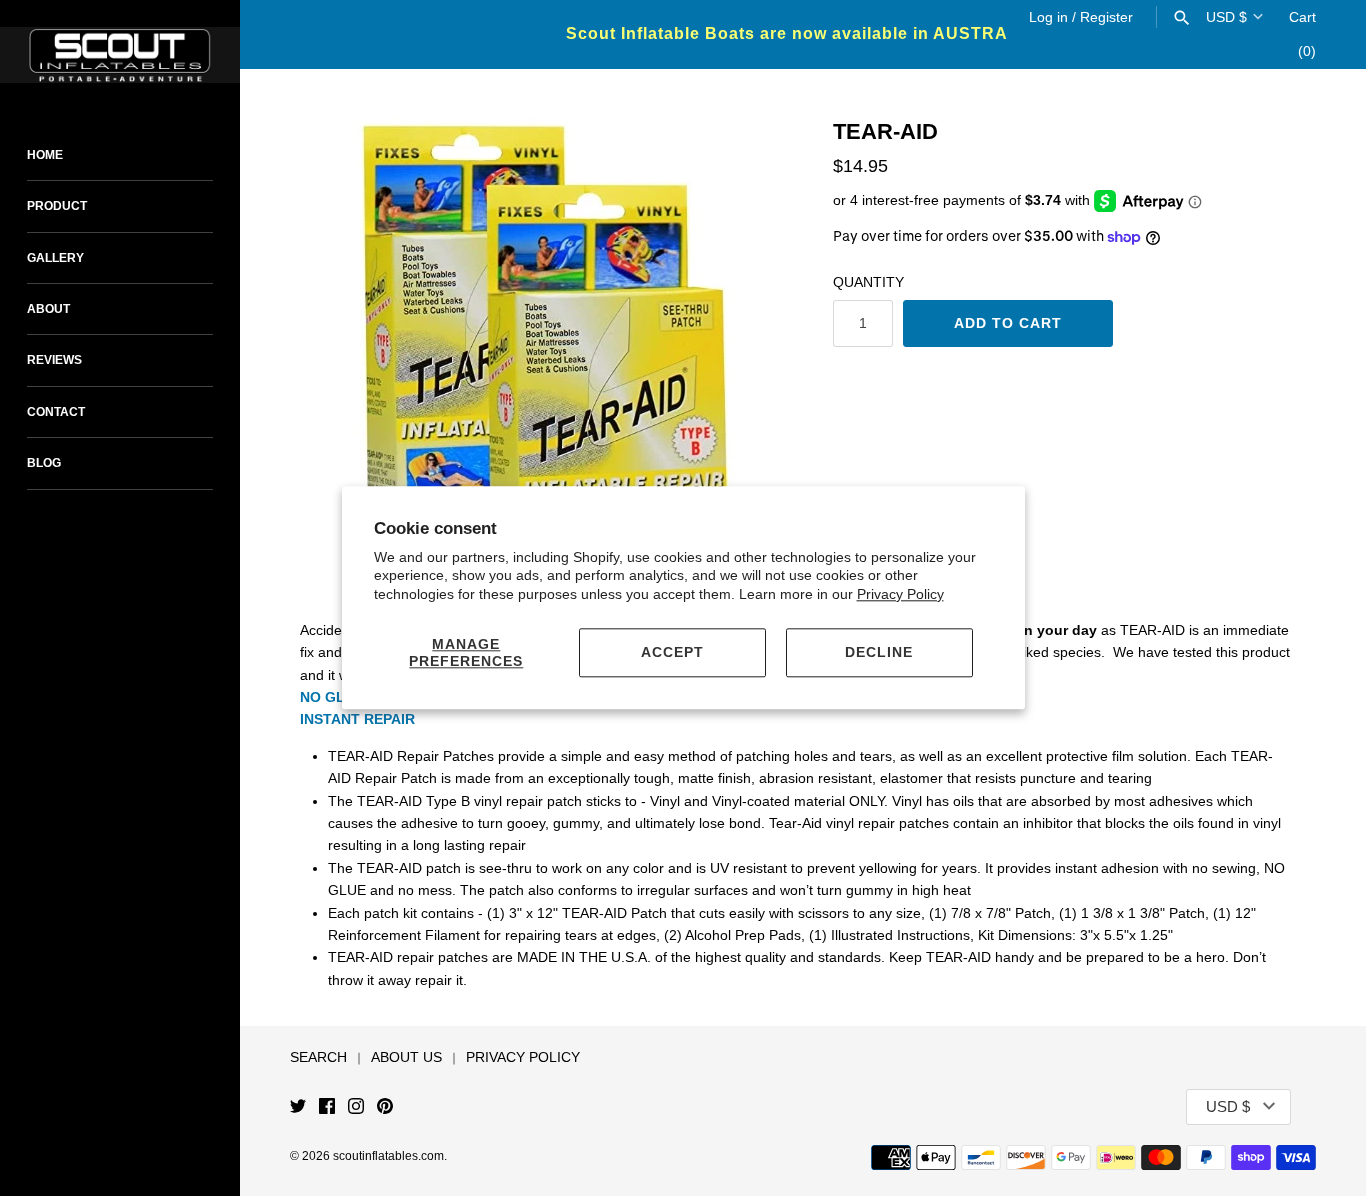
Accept (672, 652)
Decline (879, 652)
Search (318, 1057)
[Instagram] (356, 1107)
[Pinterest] (385, 1107)
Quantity (868, 282)
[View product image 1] (546, 358)
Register (1106, 17)
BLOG (44, 463)
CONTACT (56, 412)
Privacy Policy (900, 594)
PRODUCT (57, 206)
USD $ (1226, 17)
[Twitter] (298, 1107)
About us (406, 1057)
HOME (45, 155)
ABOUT (48, 309)
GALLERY (55, 258)
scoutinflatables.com (388, 1156)
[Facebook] (327, 1107)
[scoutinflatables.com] (120, 55)
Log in (1048, 17)
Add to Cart (1008, 323)
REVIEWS (54, 360)
